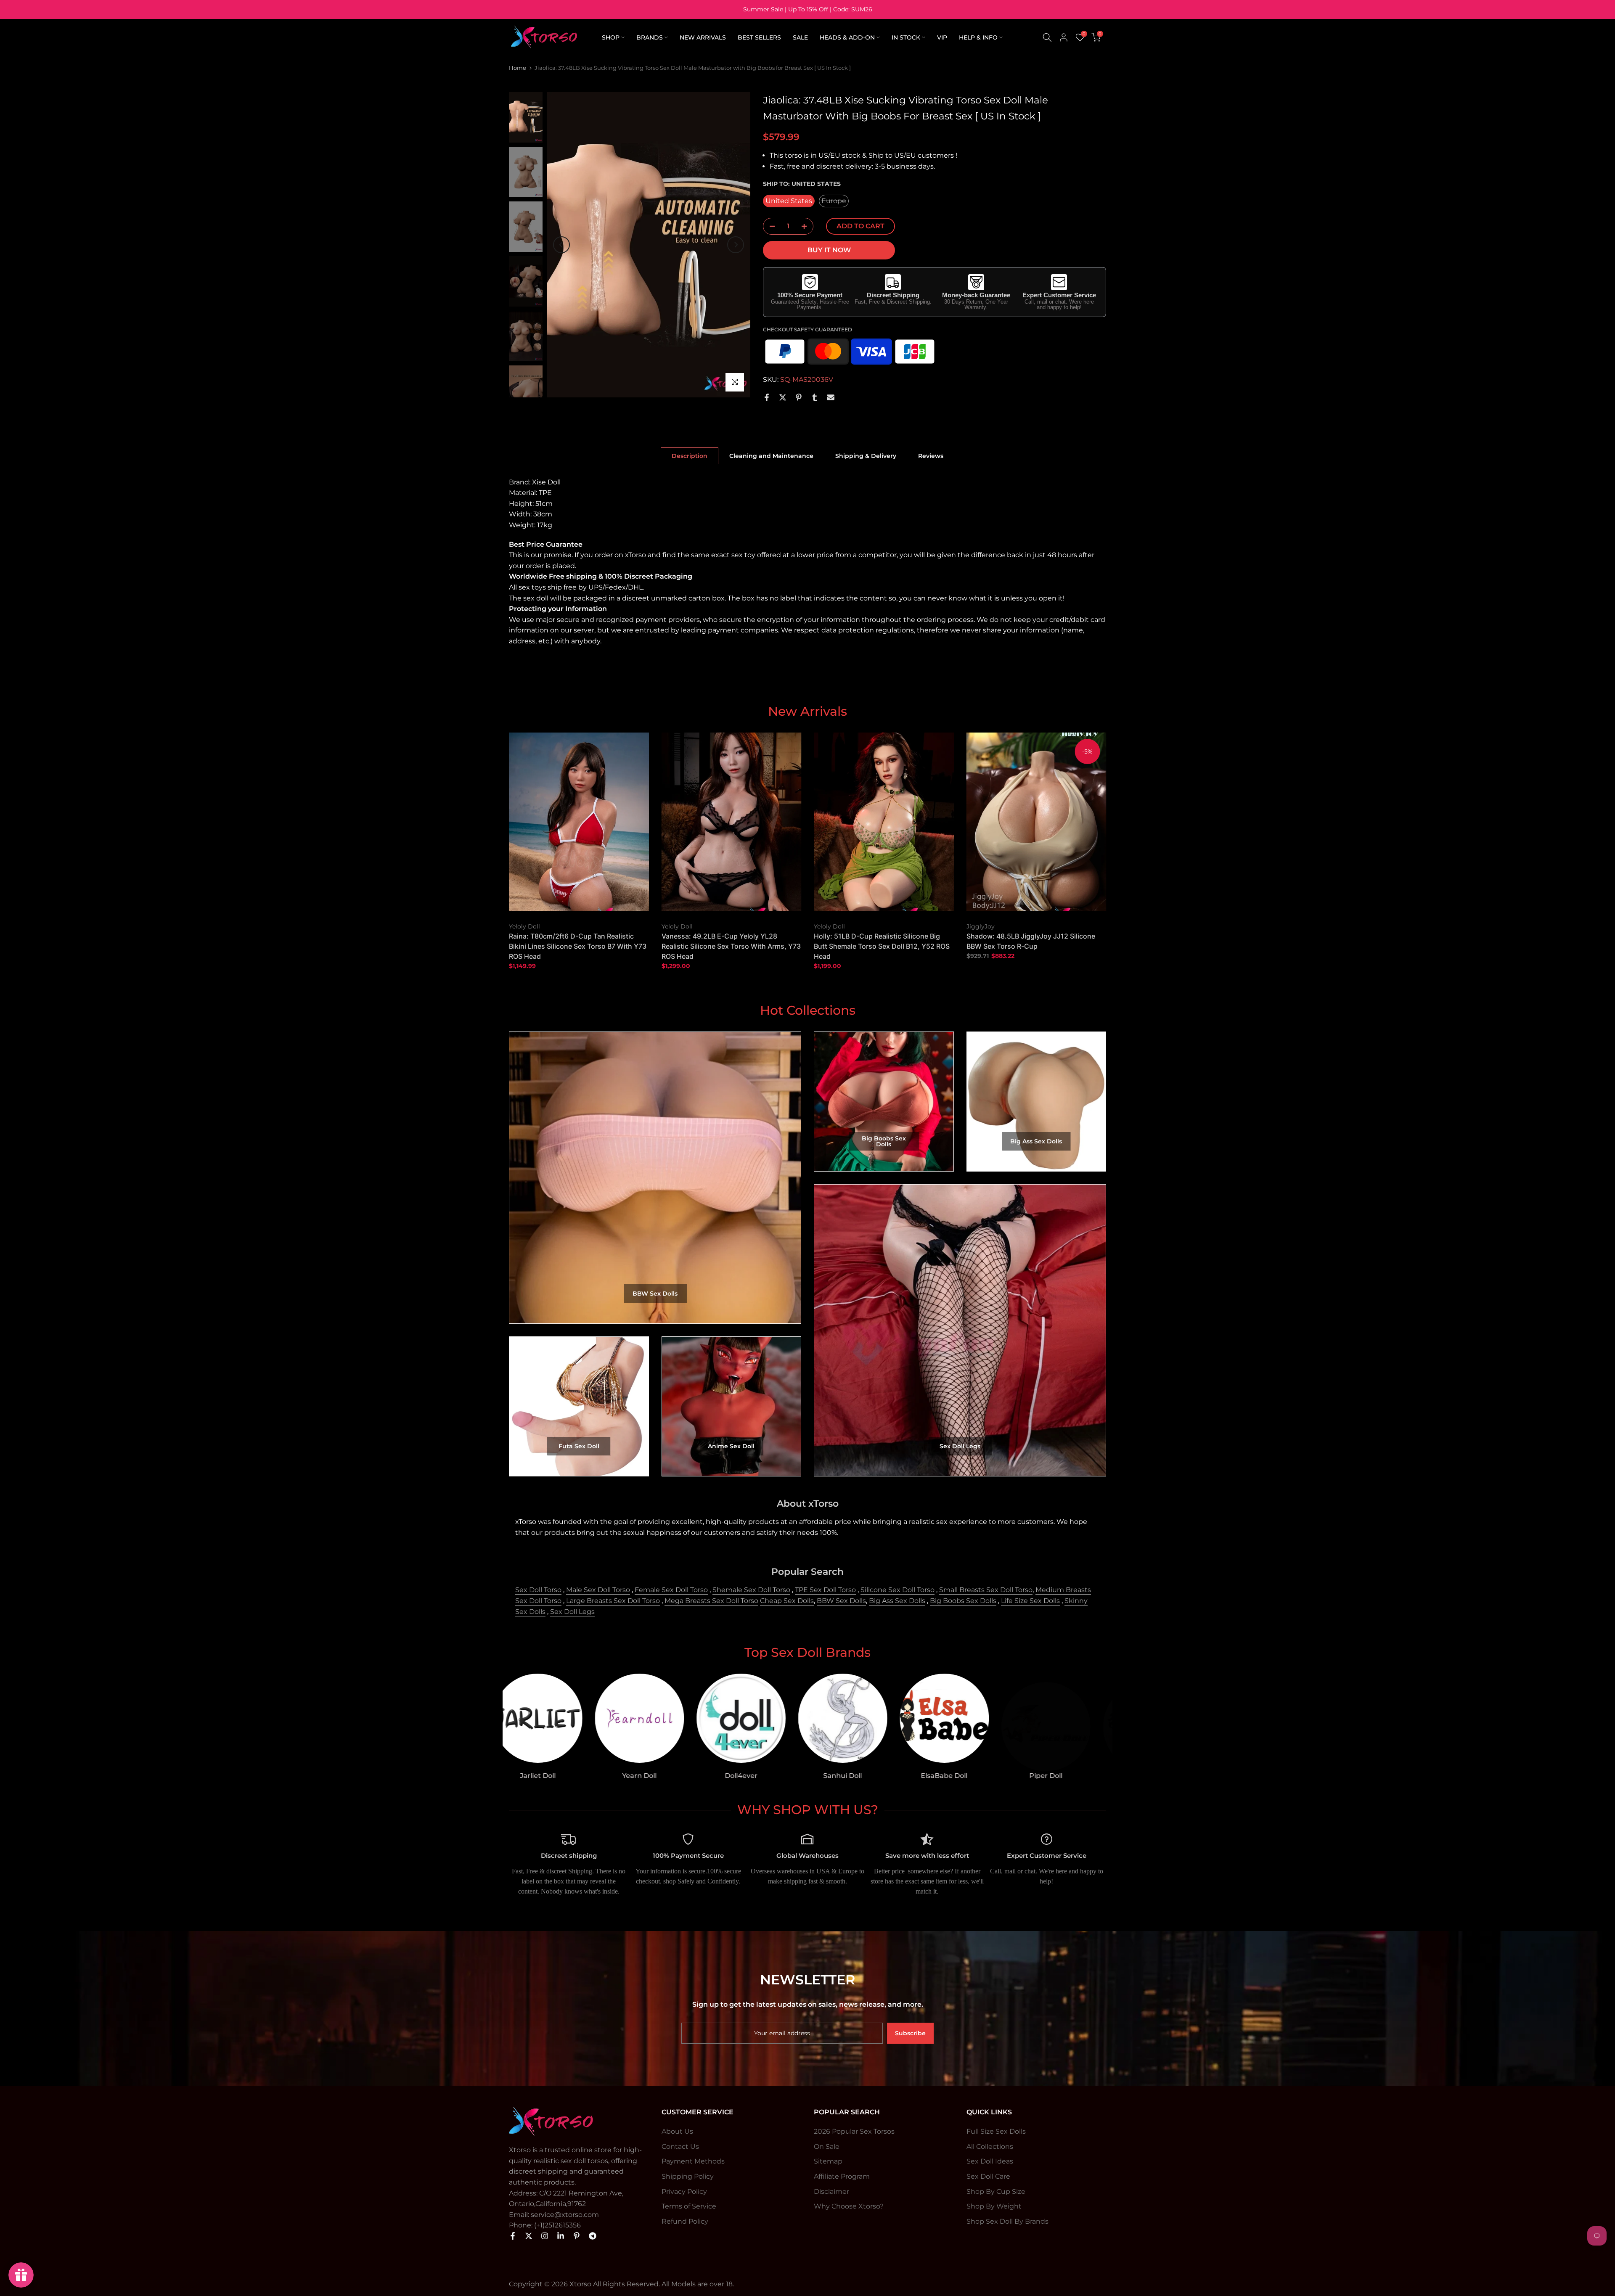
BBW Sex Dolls (841, 1601)
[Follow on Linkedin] (561, 2236)
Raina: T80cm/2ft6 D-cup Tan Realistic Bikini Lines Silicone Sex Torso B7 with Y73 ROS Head (578, 947)
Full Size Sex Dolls (996, 2131)
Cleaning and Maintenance (771, 455)
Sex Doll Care (988, 2176)
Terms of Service (689, 2206)
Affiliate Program (842, 2176)
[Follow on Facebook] (513, 2236)
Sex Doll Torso (538, 1590)
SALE (800, 37)
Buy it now (829, 250)
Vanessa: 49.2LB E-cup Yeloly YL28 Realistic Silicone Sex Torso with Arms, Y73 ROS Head (731, 947)
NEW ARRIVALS (703, 37)
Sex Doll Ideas (990, 2161)
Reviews (931, 455)
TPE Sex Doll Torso (825, 1590)
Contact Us (680, 2147)
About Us (677, 2131)
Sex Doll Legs (572, 1612)
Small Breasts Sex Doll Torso (986, 1590)
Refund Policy (685, 2221)
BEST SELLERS (759, 37)
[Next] (736, 245)
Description (690, 455)
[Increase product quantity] (807, 227)
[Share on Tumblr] (815, 397)
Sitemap (828, 2161)
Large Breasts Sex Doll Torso (613, 1601)
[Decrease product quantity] (770, 227)
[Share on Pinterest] (799, 397)
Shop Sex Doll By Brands (1007, 2221)
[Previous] (561, 245)
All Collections (990, 2147)
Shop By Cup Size (996, 2192)
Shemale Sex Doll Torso (751, 1590)
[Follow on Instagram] (545, 2236)
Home (518, 68)
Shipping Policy (688, 2176)
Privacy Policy (684, 2192)
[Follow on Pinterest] (577, 2236)
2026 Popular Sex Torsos (854, 2131)
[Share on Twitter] (783, 397)
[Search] (1047, 37)
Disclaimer (831, 2192)
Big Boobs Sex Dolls (963, 1601)
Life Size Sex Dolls (1030, 1601)
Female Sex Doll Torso (671, 1590)
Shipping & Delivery (866, 455)
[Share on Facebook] (767, 397)
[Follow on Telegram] (593, 2236)
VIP (942, 37)
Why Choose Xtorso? (849, 2206)
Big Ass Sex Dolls (897, 1601)
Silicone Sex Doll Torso (898, 1590)
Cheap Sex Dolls (787, 1601)
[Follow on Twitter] (529, 2236)
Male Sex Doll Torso (598, 1590)
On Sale (827, 2147)
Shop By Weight (994, 2206)
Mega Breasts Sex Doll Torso (711, 1601)
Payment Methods (693, 2161)
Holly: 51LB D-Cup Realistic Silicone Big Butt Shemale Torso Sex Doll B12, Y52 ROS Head (882, 947)
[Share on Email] (831, 397)
